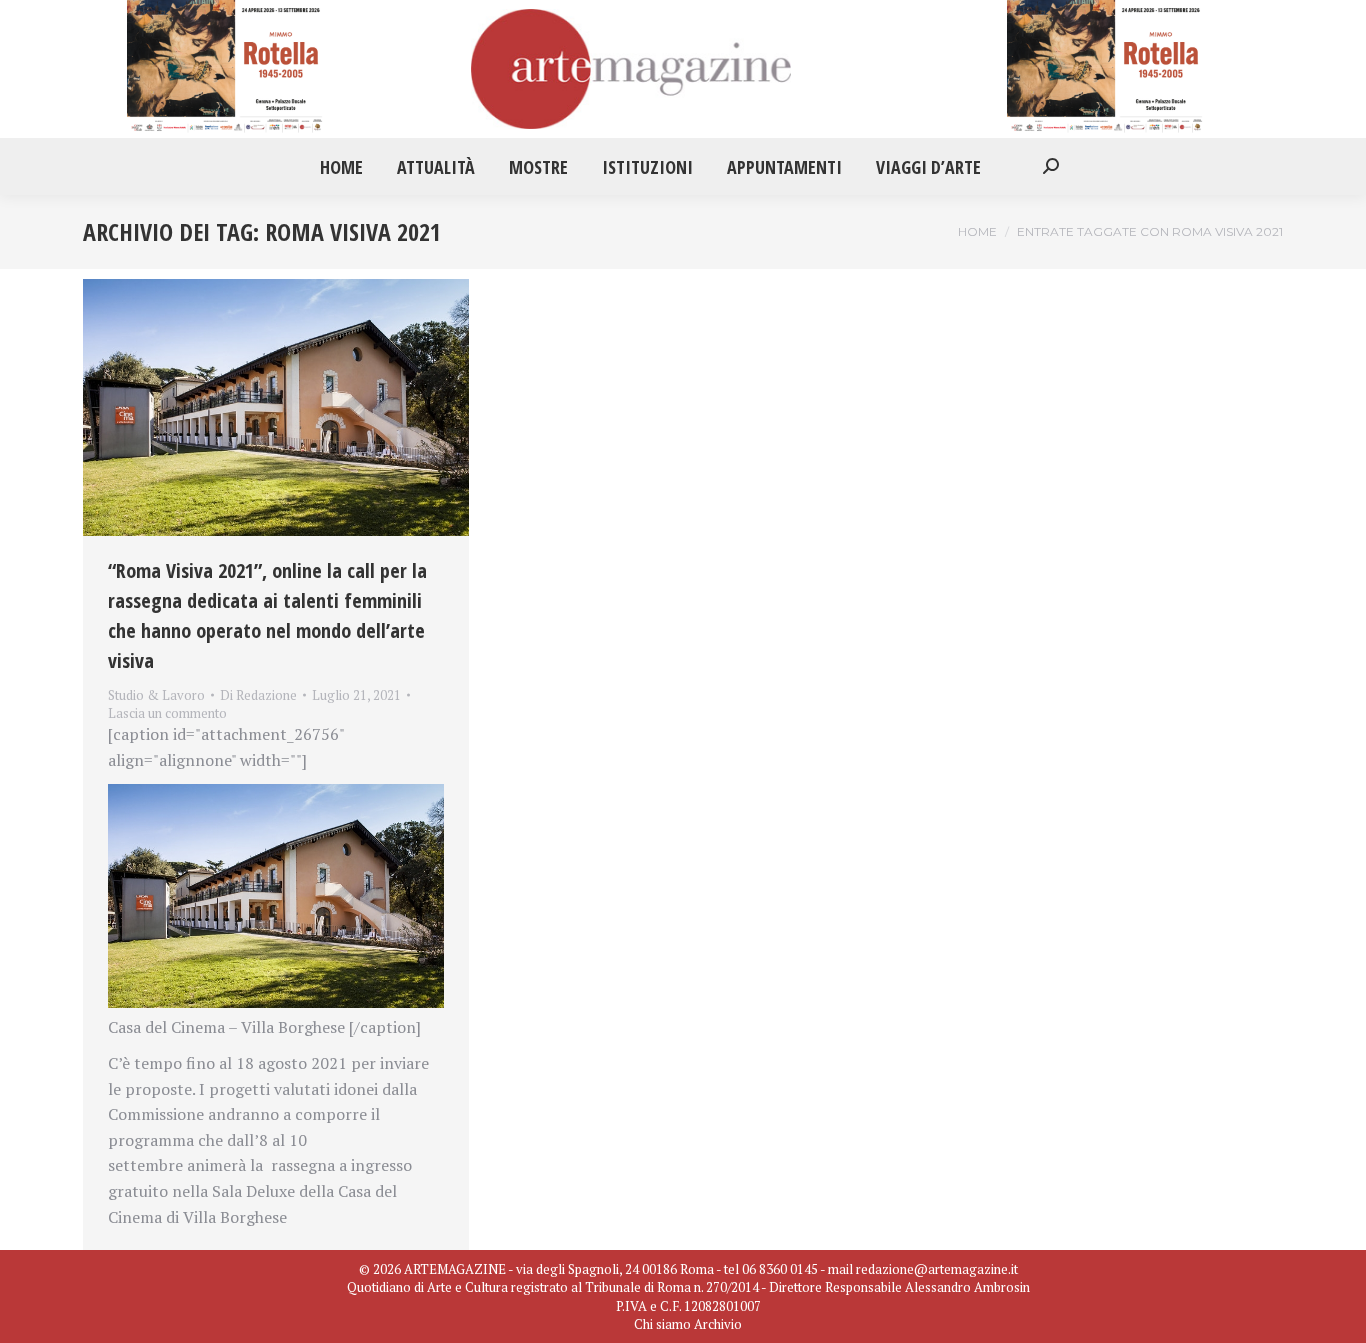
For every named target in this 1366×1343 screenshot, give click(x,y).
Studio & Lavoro (156, 695)
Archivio (718, 1324)
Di (258, 695)
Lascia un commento (167, 713)
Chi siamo (662, 1324)
